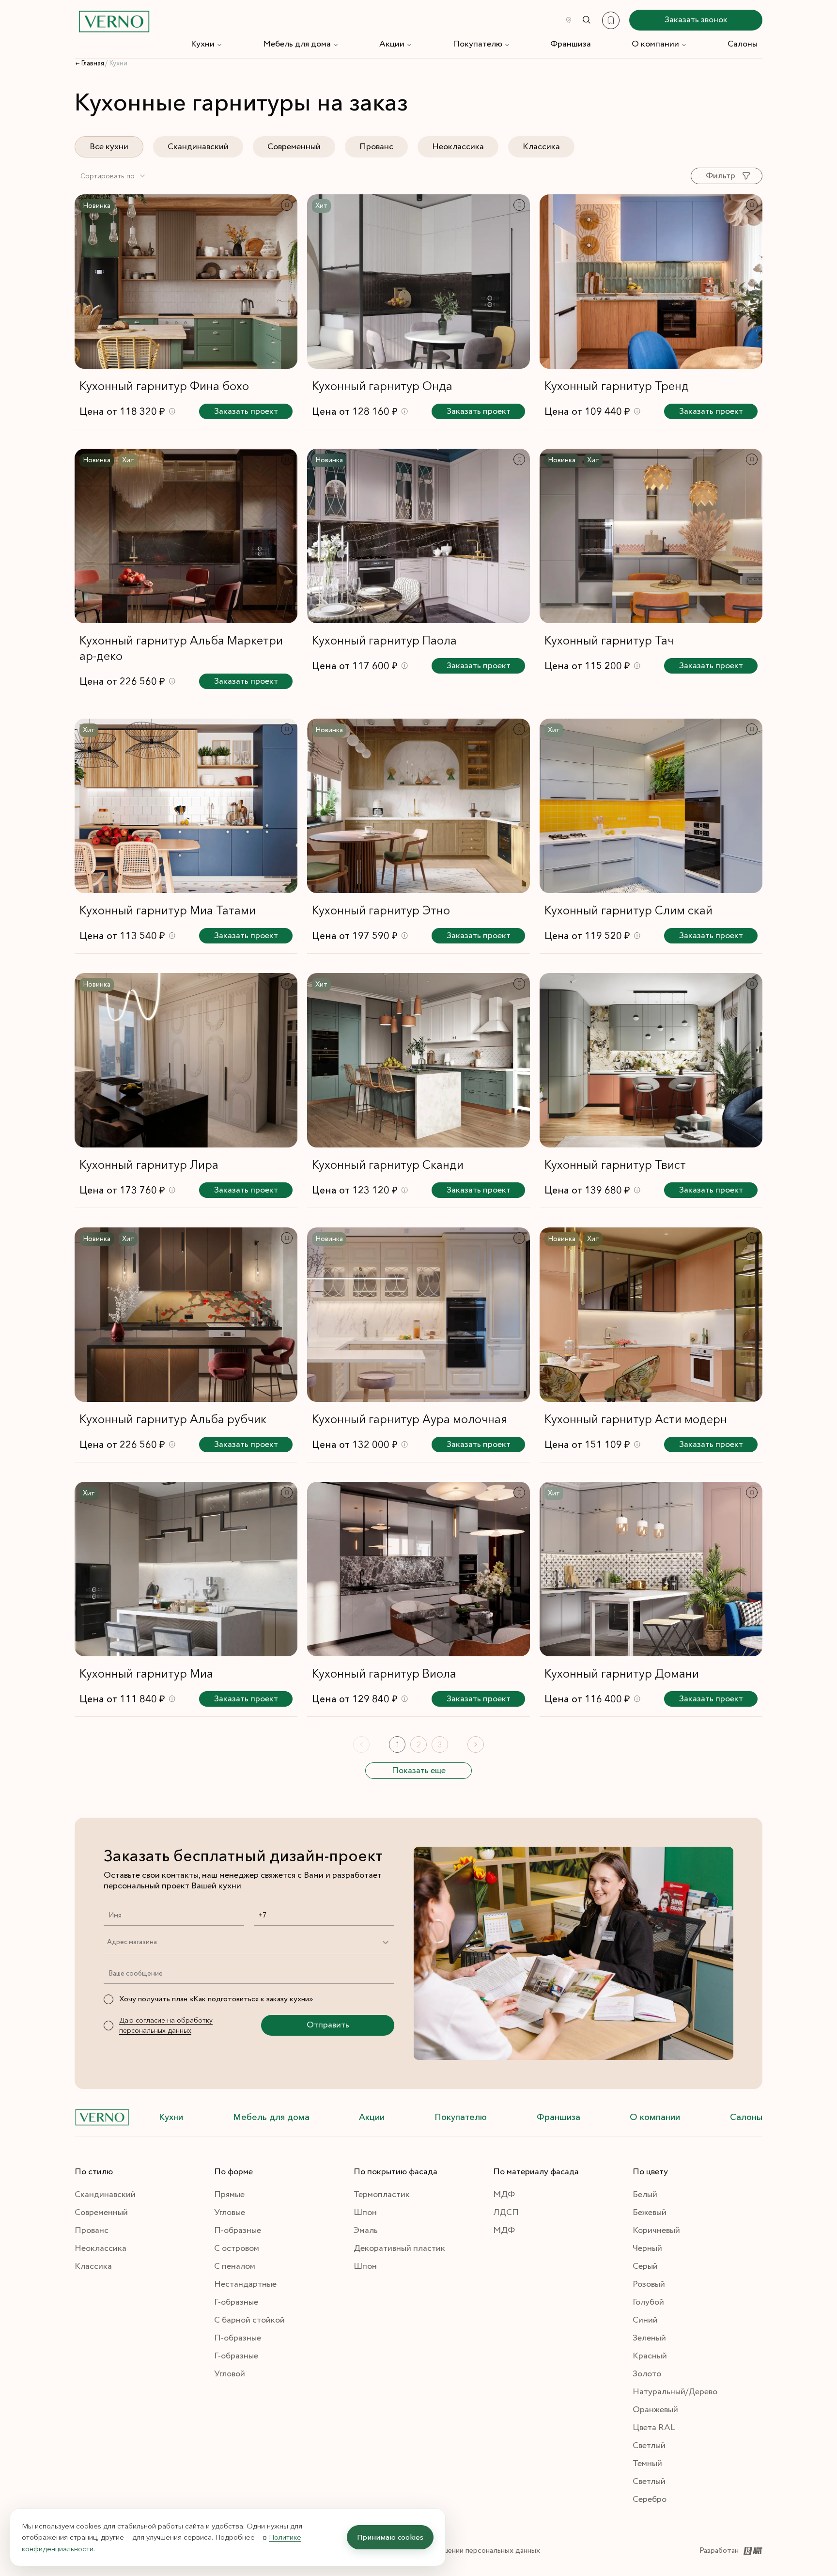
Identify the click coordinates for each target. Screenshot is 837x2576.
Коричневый (656, 2230)
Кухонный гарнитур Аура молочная (410, 1419)
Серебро (650, 2499)
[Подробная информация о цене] (172, 411)
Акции (392, 44)
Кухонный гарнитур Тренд (617, 386)
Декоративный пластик (399, 2248)
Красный (650, 2356)
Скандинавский (198, 147)
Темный (647, 2464)
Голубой (648, 2302)
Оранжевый (655, 2410)
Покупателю (478, 44)
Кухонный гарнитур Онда (382, 386)
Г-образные (236, 2302)
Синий (645, 2320)
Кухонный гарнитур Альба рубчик (173, 1419)
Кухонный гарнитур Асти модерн (636, 1419)
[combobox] (113, 176)
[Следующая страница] (476, 1744)
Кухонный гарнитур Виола (384, 1673)
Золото (647, 2374)
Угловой (230, 2374)
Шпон (365, 2213)
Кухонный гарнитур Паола (384, 640)
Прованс (376, 147)
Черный (647, 2248)
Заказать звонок (696, 20)
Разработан (719, 2551)
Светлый (649, 2446)
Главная (93, 63)
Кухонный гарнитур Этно (381, 910)
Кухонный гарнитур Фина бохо (164, 386)
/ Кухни (116, 63)
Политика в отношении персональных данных (462, 2551)
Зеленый (649, 2338)
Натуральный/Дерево (675, 2392)
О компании (655, 44)
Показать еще (419, 1771)
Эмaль (366, 2230)
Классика (541, 147)
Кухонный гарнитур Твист (615, 1165)
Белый (645, 2195)
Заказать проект (246, 411)
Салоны (743, 44)
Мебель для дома (297, 44)
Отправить (328, 2025)
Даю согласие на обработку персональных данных (166, 2025)
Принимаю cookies (390, 2537)
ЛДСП (506, 2213)
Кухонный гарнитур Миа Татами (168, 910)
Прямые (229, 2195)
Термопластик (382, 2195)
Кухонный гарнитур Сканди (388, 1165)
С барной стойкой (249, 2320)
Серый (645, 2266)
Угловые (230, 2213)
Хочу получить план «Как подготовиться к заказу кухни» (216, 1999)
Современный (294, 147)
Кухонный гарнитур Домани (622, 1673)
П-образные (238, 2230)
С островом (237, 2248)
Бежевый (650, 2213)
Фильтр (721, 176)
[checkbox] (108, 1999)
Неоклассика (458, 147)
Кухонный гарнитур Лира (149, 1165)
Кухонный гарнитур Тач (609, 640)
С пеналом (235, 2266)
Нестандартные (245, 2284)
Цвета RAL (654, 2428)
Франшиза (571, 44)
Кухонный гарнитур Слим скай (628, 910)
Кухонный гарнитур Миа (146, 1673)
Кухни (203, 44)
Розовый (649, 2284)
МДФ (504, 2195)
